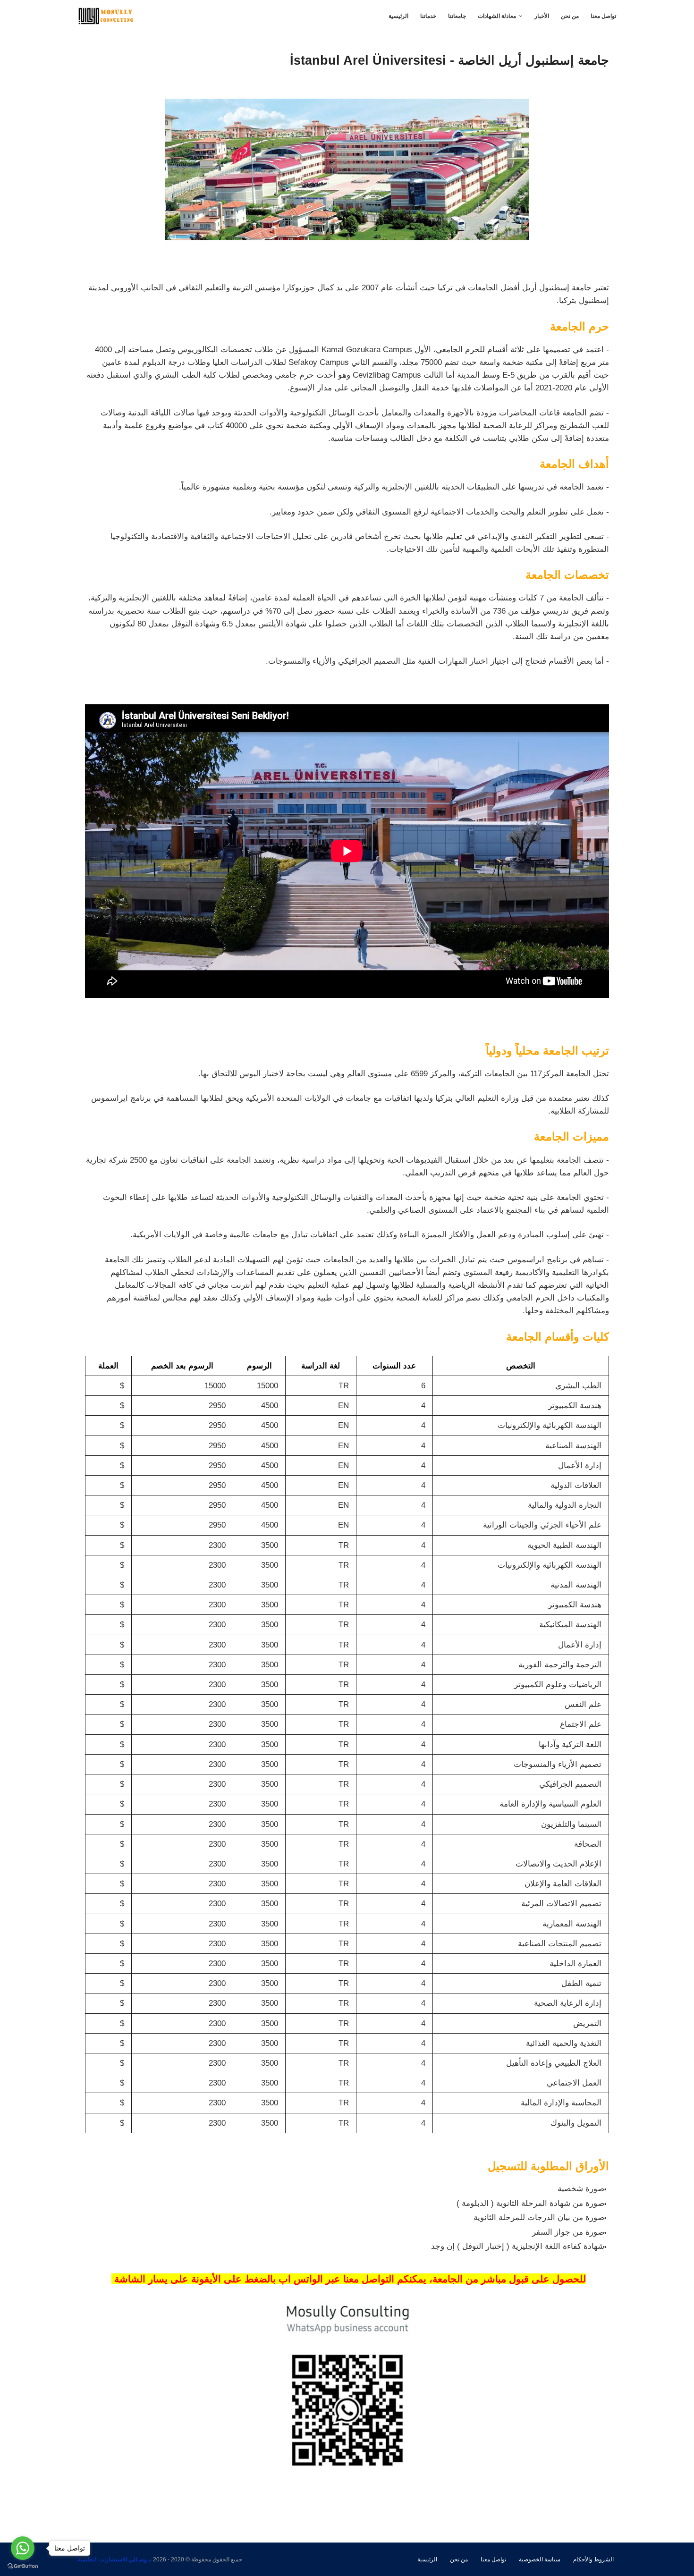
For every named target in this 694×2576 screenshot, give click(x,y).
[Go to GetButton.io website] (23, 2566)
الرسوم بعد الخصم (182, 1366)
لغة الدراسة (321, 1366)
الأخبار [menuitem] (542, 16)
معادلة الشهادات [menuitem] (497, 16)
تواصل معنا (493, 2559)
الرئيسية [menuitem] (398, 16)
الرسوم (259, 1366)
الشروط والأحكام (593, 2559)
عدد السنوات (394, 1366)
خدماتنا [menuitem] (428, 16)
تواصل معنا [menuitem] (603, 16)
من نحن (459, 2559)
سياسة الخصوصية (540, 2559)
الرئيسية (427, 2559)
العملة (108, 1366)
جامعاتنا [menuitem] (457, 16)
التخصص (521, 1366)
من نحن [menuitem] (570, 16)
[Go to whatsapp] (23, 2548)
